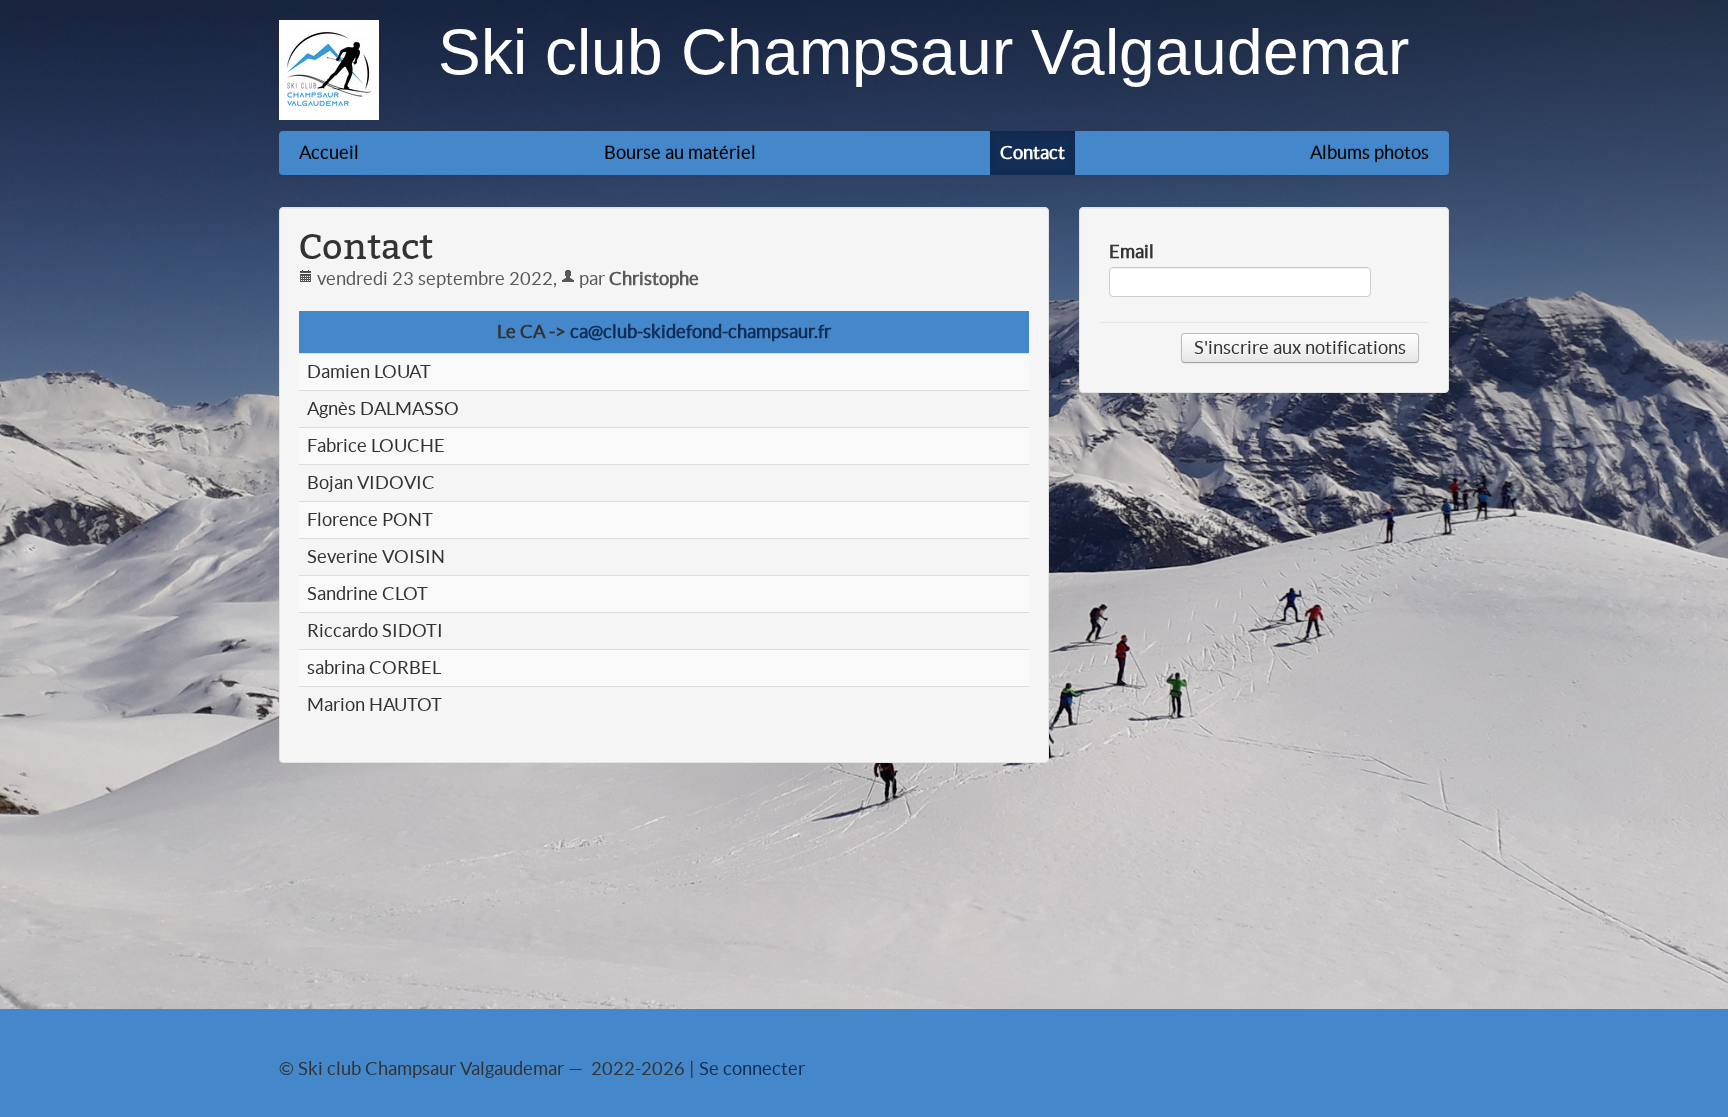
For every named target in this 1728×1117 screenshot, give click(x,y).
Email (1131, 252)
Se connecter (752, 1068)
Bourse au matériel (680, 152)
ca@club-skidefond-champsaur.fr (700, 331)
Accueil (329, 152)
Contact (1032, 152)
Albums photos (1369, 152)
